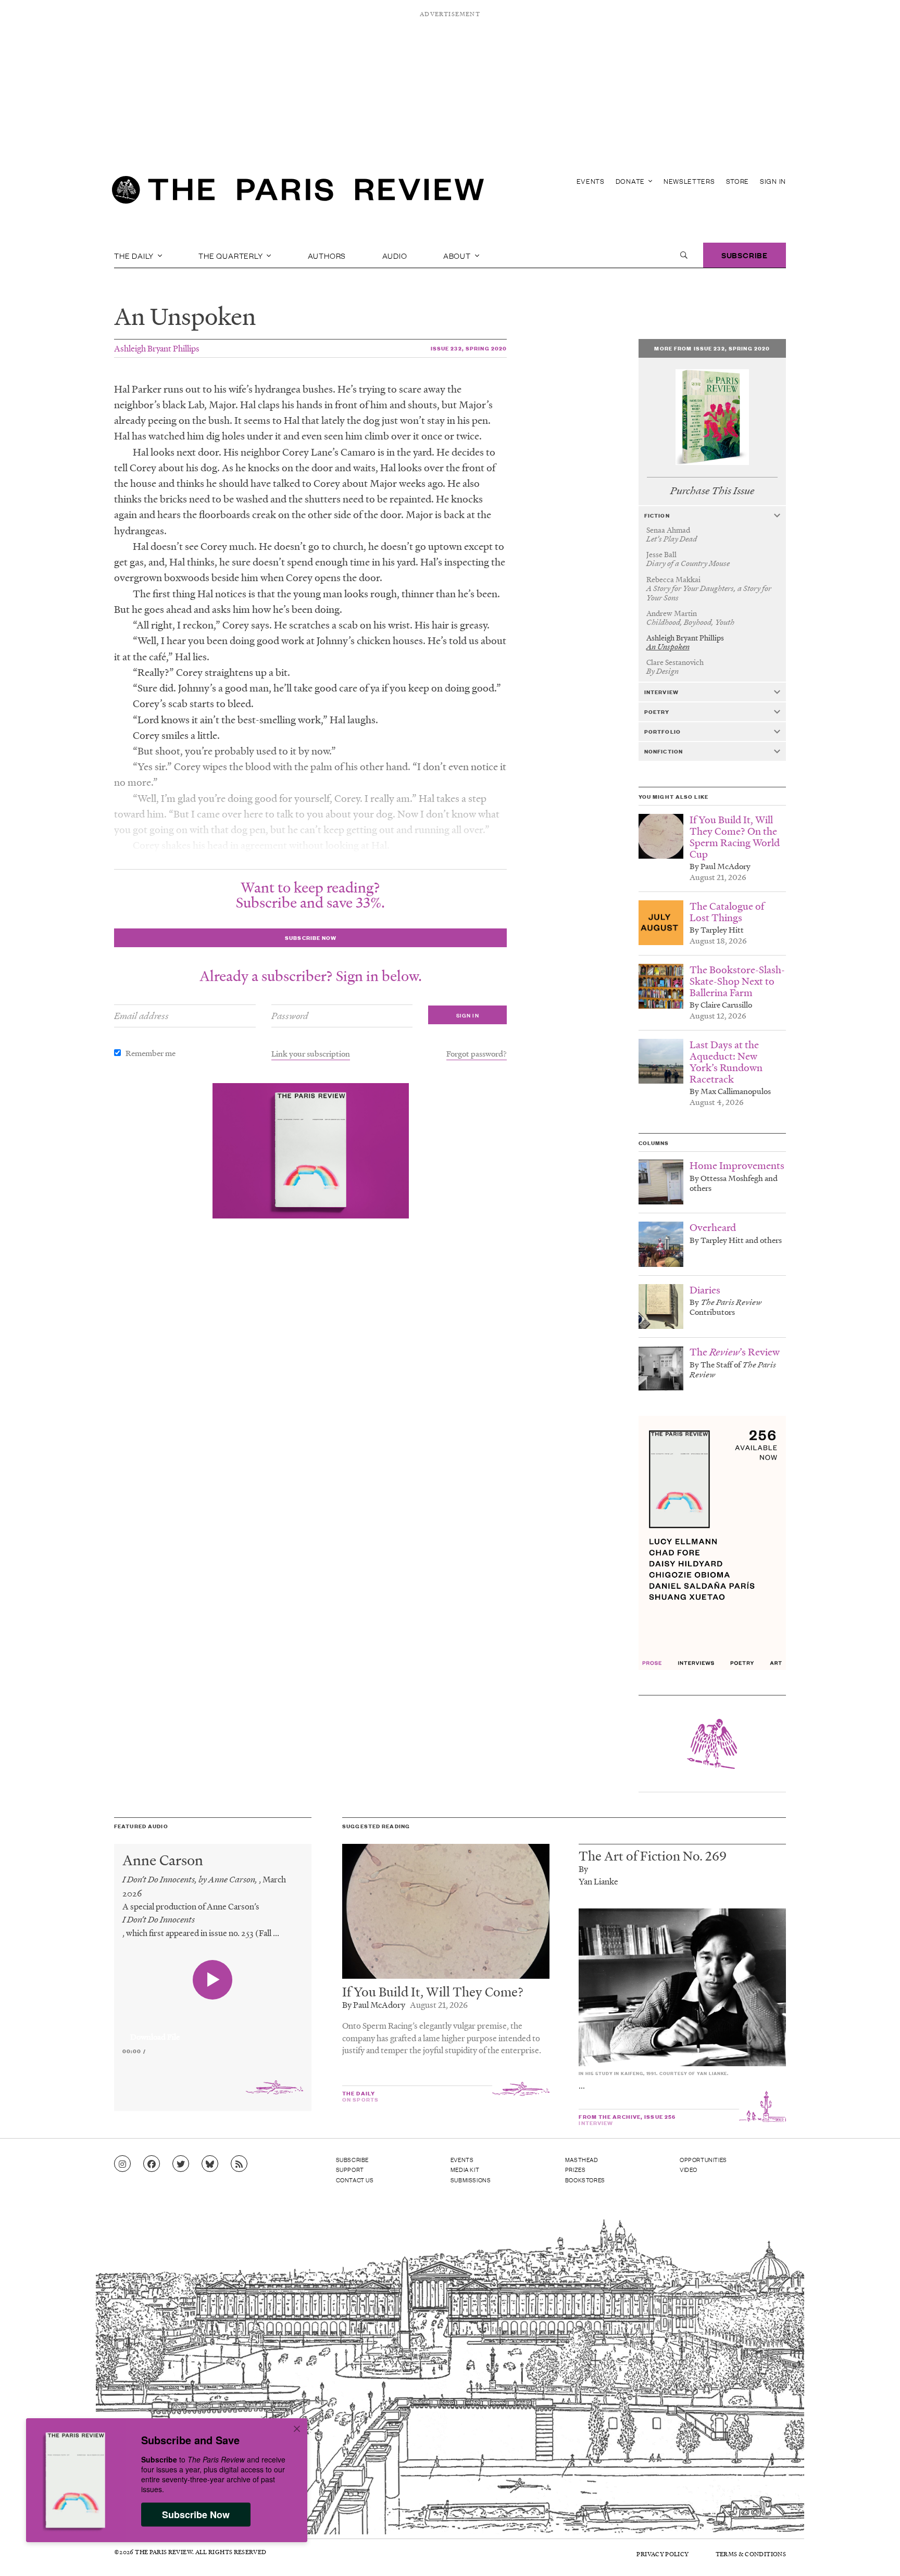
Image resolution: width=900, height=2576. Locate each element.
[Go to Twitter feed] (181, 2164)
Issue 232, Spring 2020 (469, 348)
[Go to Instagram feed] (122, 2164)
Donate (631, 181)
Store (738, 181)
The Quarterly (232, 255)
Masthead (582, 2159)
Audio (395, 255)
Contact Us (355, 2180)
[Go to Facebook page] (152, 2164)
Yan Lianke (598, 1881)
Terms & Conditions (751, 2554)
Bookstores (585, 2180)
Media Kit (465, 2169)
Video (689, 2169)
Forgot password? (477, 1053)
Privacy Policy (662, 2554)
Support (350, 2169)
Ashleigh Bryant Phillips (157, 348)
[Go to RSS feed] (239, 2164)
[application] (213, 2031)
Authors (327, 255)
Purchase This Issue (712, 491)
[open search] (684, 255)
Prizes (576, 2169)
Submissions (471, 2180)
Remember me (151, 1053)
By (583, 1869)
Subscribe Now (196, 2515)
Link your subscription (311, 1053)
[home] (298, 193)
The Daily (135, 255)
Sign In (773, 181)
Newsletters (689, 181)
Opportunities (703, 2159)
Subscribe (745, 255)
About (458, 255)
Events (591, 181)
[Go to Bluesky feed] (210, 2164)
